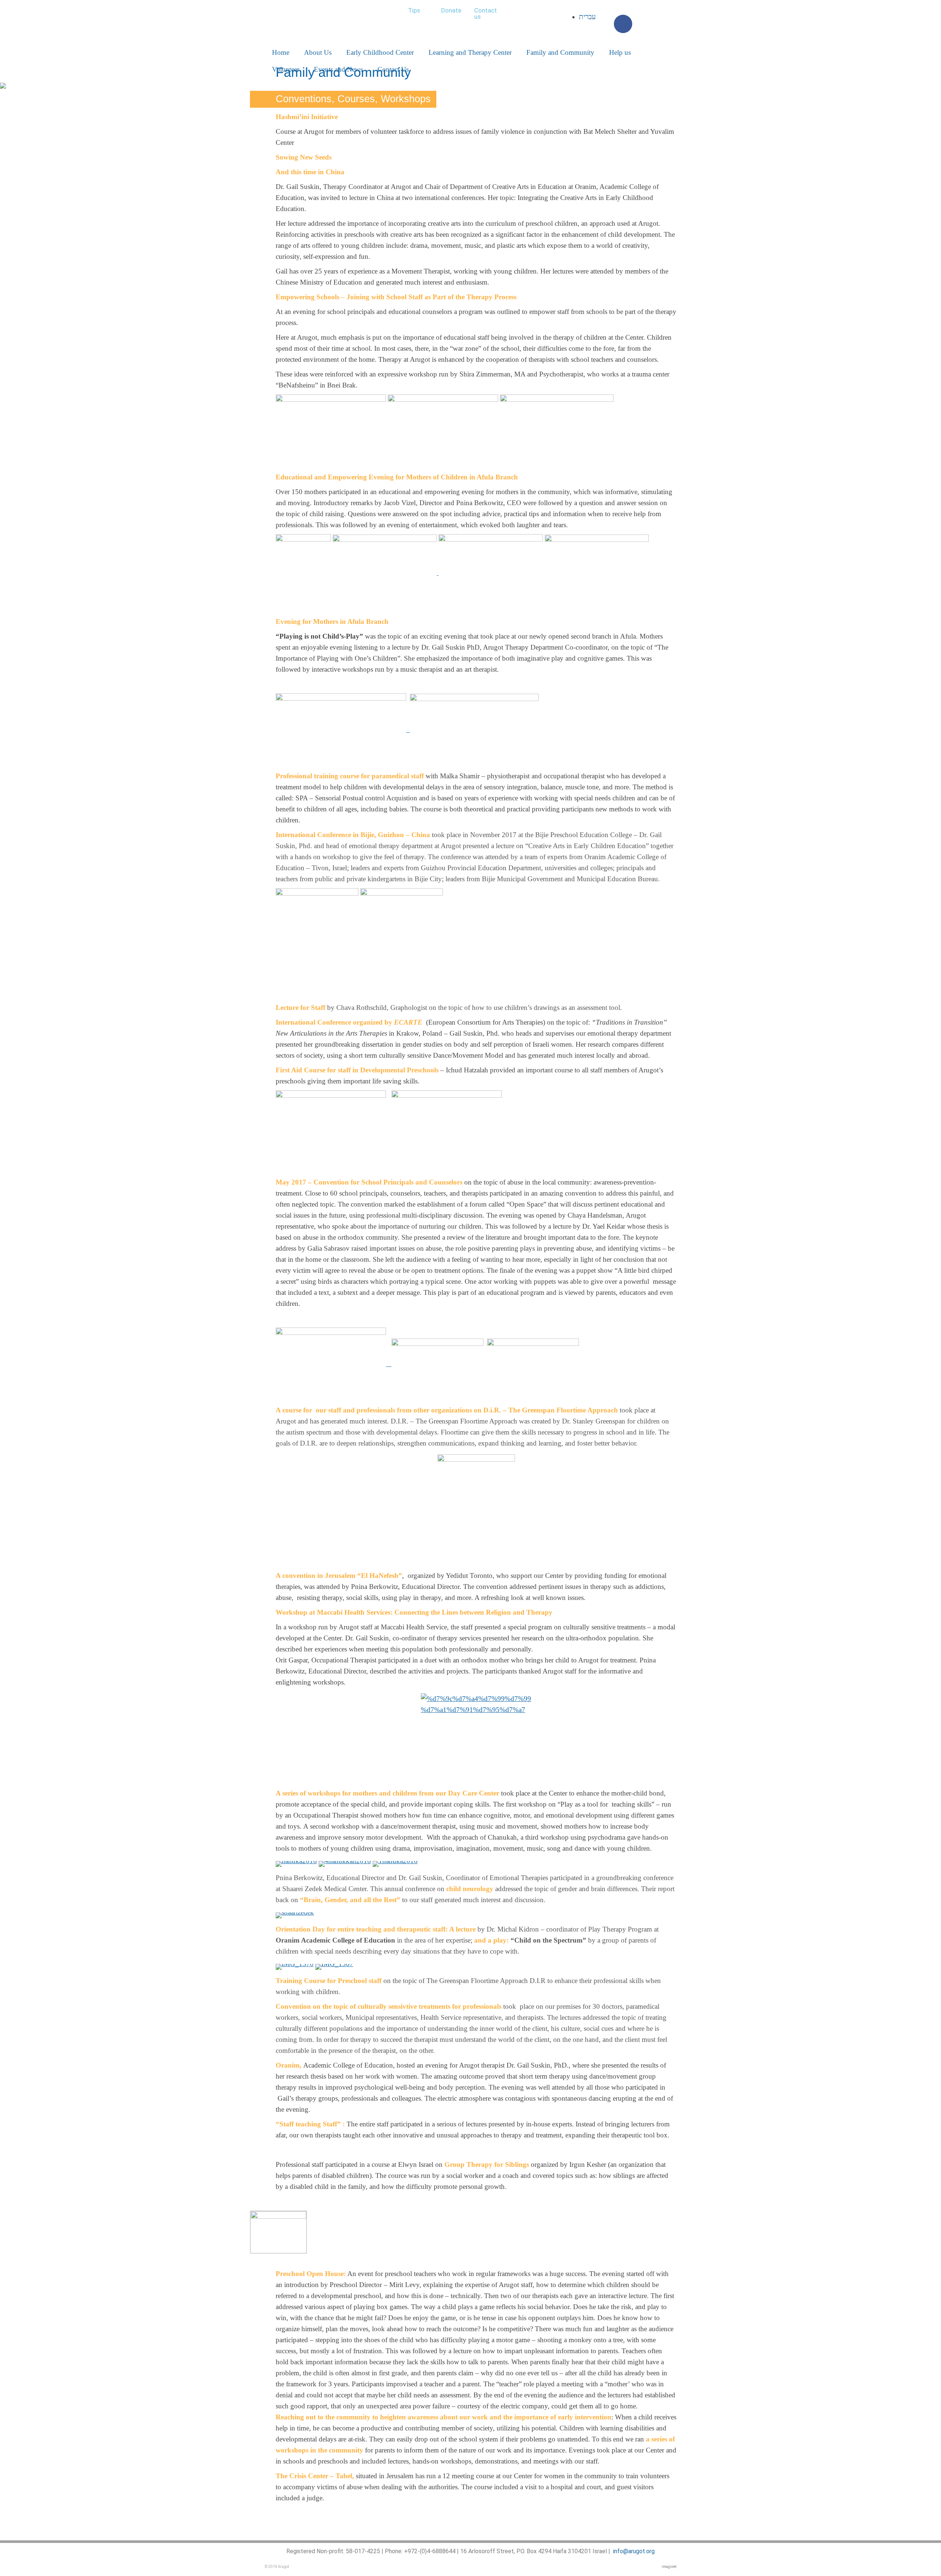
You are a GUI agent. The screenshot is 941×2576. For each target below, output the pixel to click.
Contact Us (393, 69)
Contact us (486, 13)
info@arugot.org (634, 2551)
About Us (318, 52)
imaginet (669, 2567)
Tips (414, 10)
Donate (451, 10)
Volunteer (286, 69)
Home (281, 52)
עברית (587, 17)
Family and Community (560, 52)
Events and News (338, 69)
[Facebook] (623, 24)
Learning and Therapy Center (470, 52)
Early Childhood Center (380, 52)
